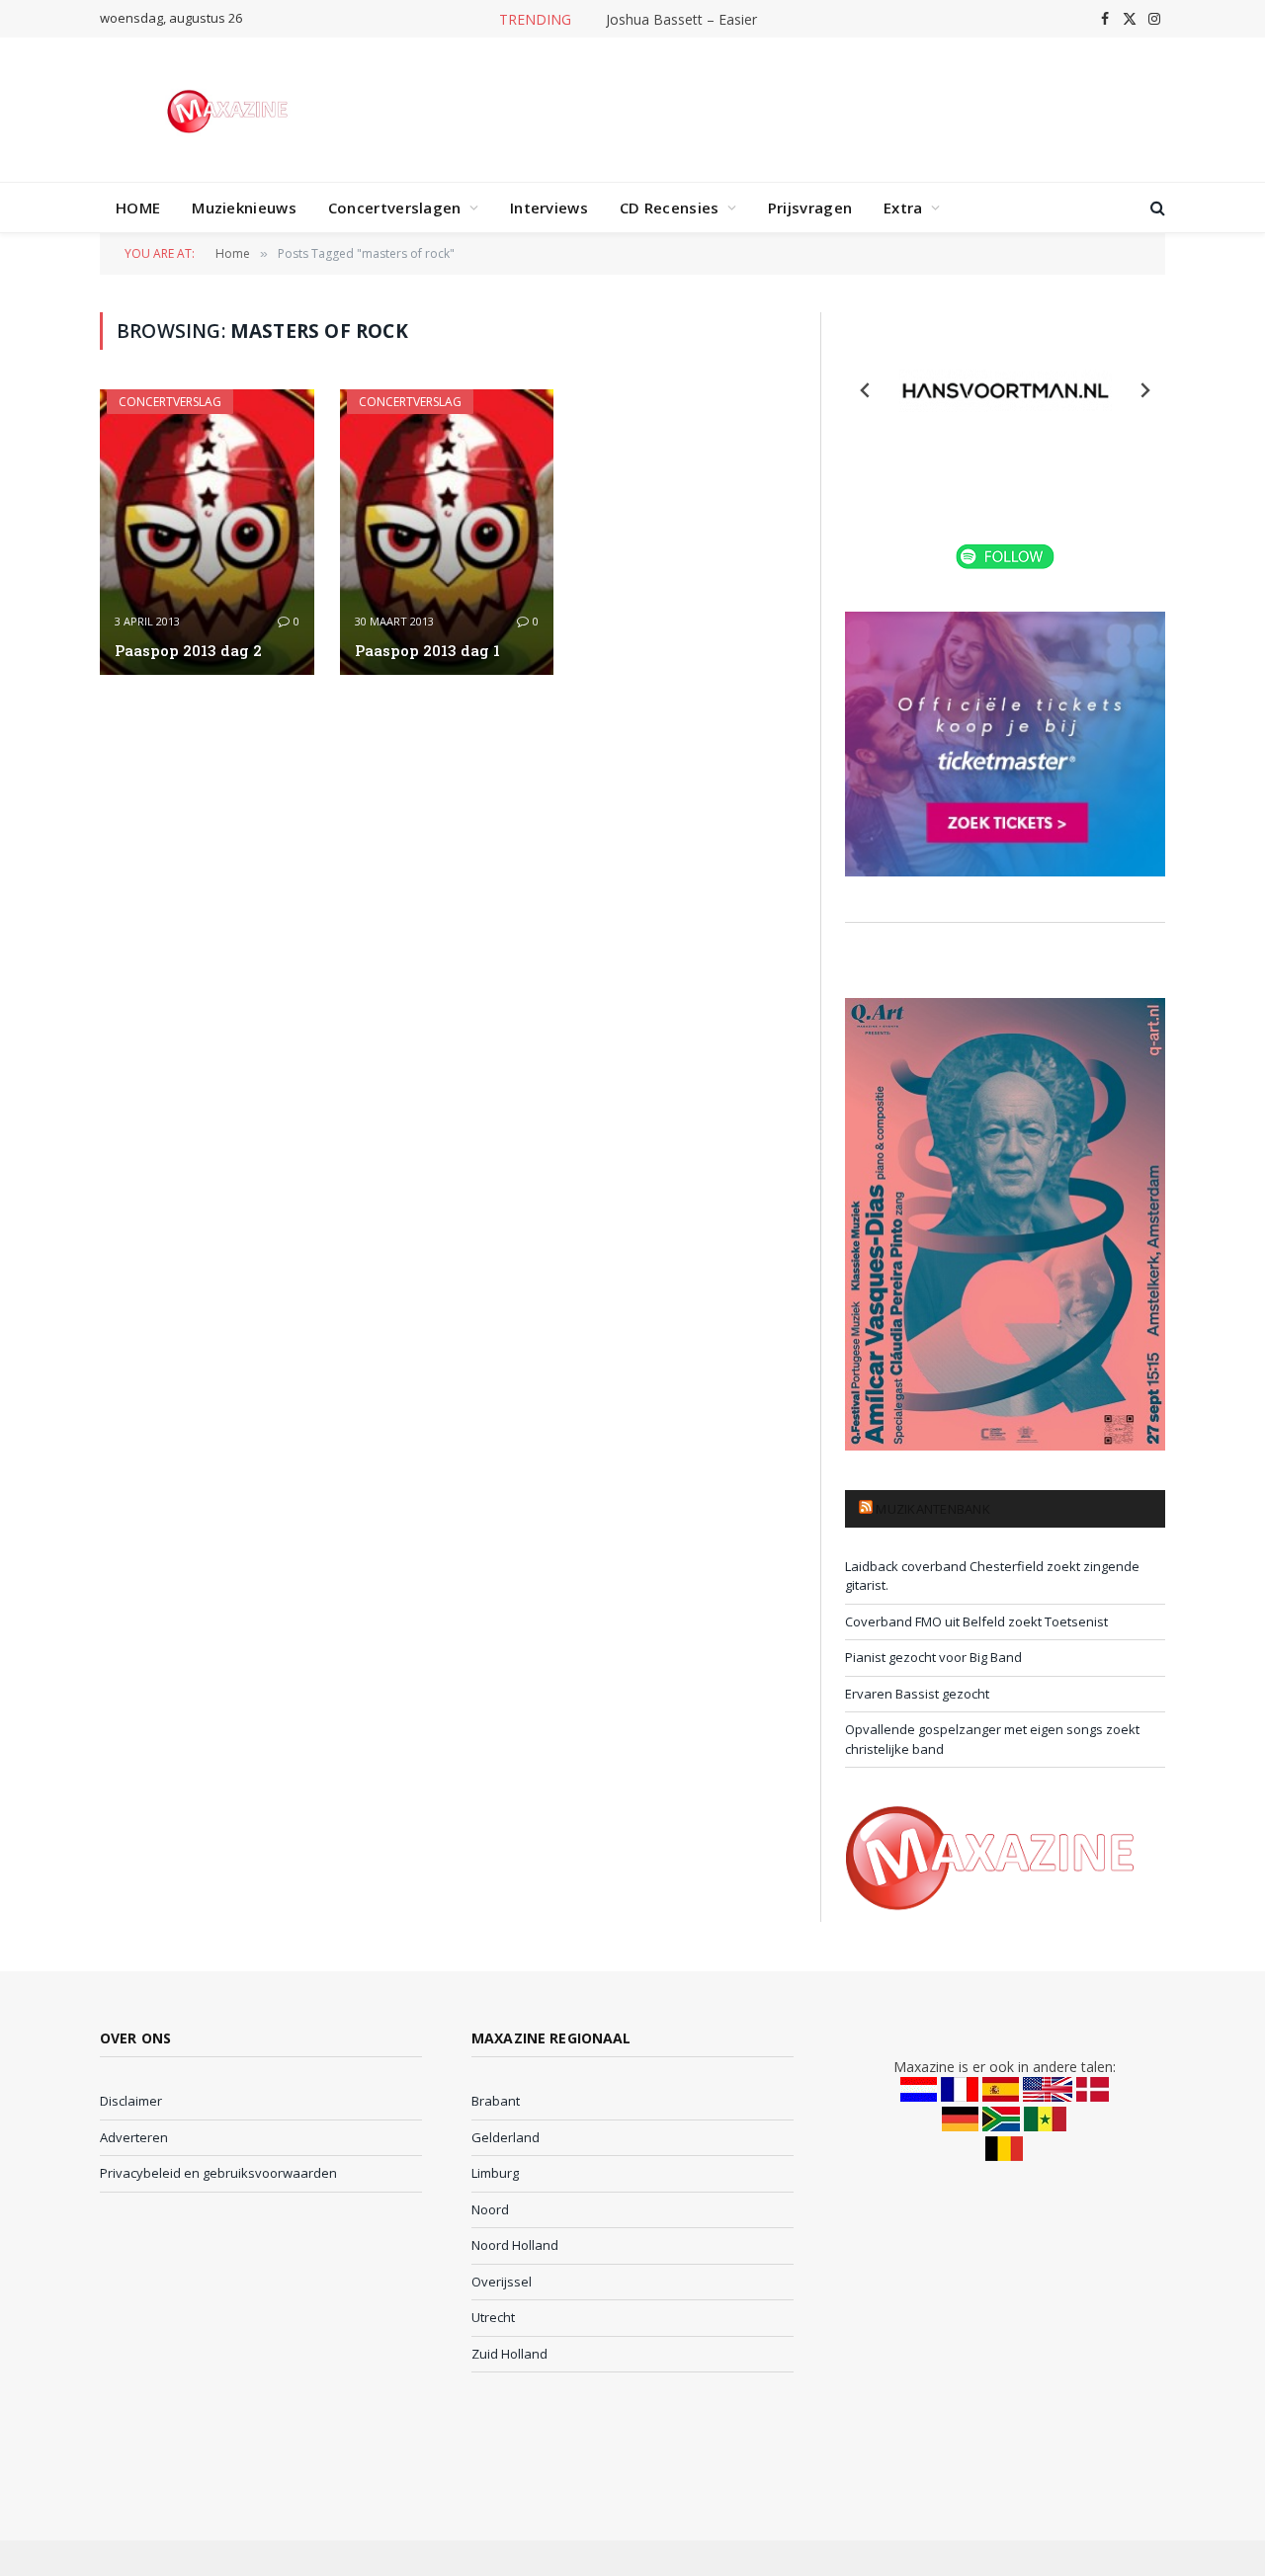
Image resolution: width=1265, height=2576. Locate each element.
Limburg (495, 2173)
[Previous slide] (866, 390)
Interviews (549, 208)
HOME (138, 208)
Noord (490, 2209)
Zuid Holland (509, 2354)
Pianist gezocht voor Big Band (933, 1657)
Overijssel (502, 2282)
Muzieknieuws (244, 208)
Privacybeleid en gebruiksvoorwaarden (218, 2173)
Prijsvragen (810, 208)
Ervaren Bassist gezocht (917, 1694)
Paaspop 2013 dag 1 (427, 651)
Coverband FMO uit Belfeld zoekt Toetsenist (976, 1621)
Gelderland (506, 2137)
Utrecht (493, 2317)
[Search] (1156, 208)
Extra (903, 208)
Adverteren (134, 2137)
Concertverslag (170, 402)
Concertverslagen (395, 208)
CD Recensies (670, 208)
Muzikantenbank (933, 1509)
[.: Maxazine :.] (230, 110)
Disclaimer (131, 2101)
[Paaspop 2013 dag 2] (207, 532)
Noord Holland (515, 2245)
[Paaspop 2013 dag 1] (447, 532)
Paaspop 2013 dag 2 (188, 651)
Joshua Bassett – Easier (681, 20)
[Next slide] (1144, 390)
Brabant (496, 2101)
